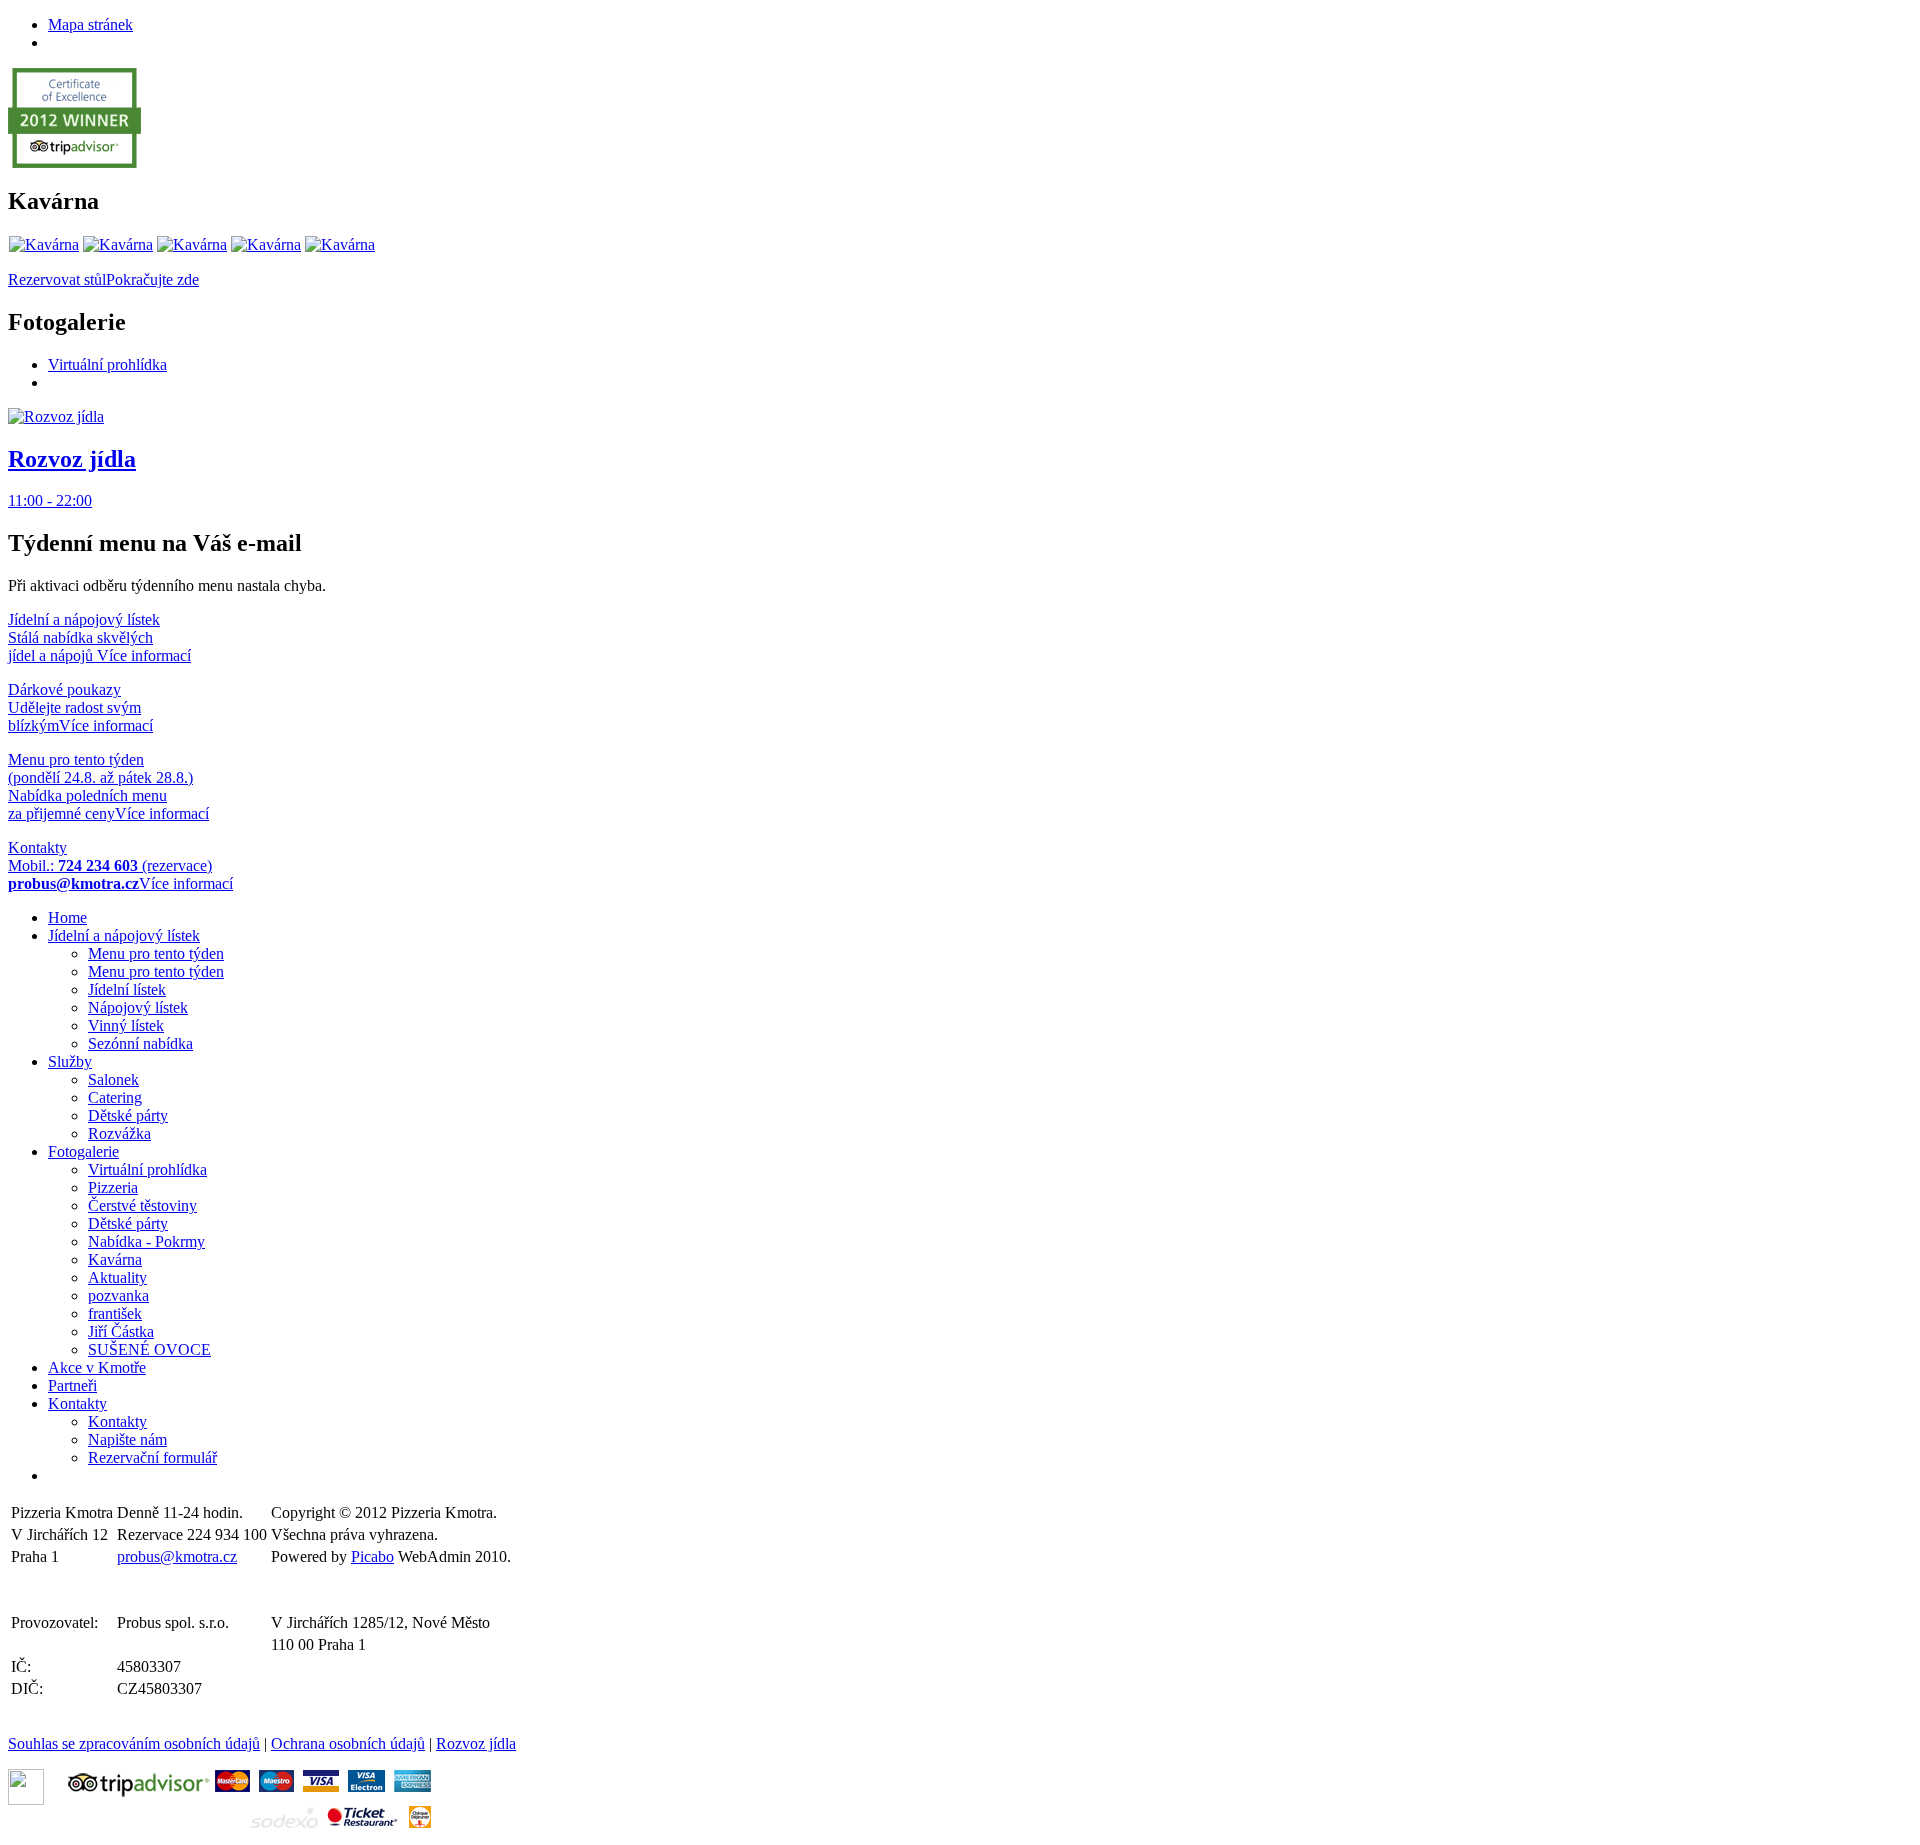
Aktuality (117, 1277)
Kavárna (115, 1259)
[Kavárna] (44, 244)
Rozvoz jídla (476, 1743)
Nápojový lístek (138, 1007)
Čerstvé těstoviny (142, 1205)
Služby (70, 1061)
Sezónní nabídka (140, 1043)
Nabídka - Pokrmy (146, 1241)
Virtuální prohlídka (107, 364)
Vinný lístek (126, 1025)
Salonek (113, 1079)
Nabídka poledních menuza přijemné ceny (100, 786)
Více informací (144, 655)
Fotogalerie (83, 1151)
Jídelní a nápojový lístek (124, 935)
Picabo (372, 1556)
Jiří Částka (121, 1331)
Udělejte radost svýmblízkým (74, 707)
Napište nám (127, 1439)
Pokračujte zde (152, 279)
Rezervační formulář (152, 1457)
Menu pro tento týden (156, 953)
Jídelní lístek (127, 989)
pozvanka (118, 1295)
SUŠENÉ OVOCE (149, 1349)
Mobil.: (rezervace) (110, 865)
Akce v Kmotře (97, 1367)
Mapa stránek (90, 24)
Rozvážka (119, 1133)
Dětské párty (128, 1115)
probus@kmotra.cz (177, 1556)
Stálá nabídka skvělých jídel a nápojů (84, 637)
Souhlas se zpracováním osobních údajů (134, 1743)
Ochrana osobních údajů (348, 1743)
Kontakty (77, 1403)
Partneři (72, 1385)
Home (67, 917)
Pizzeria (113, 1187)
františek (115, 1313)
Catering (115, 1097)
